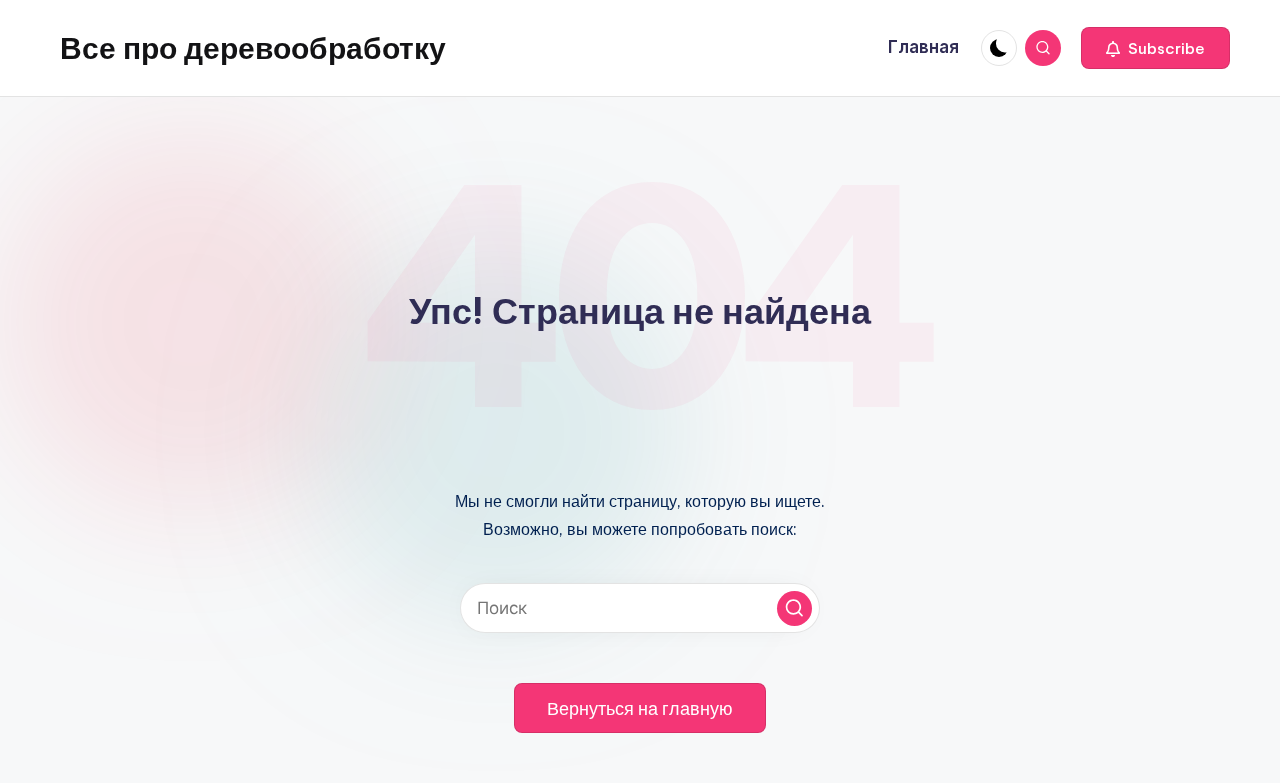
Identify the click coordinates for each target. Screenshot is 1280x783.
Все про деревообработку (253, 48)
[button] (1155, 48)
